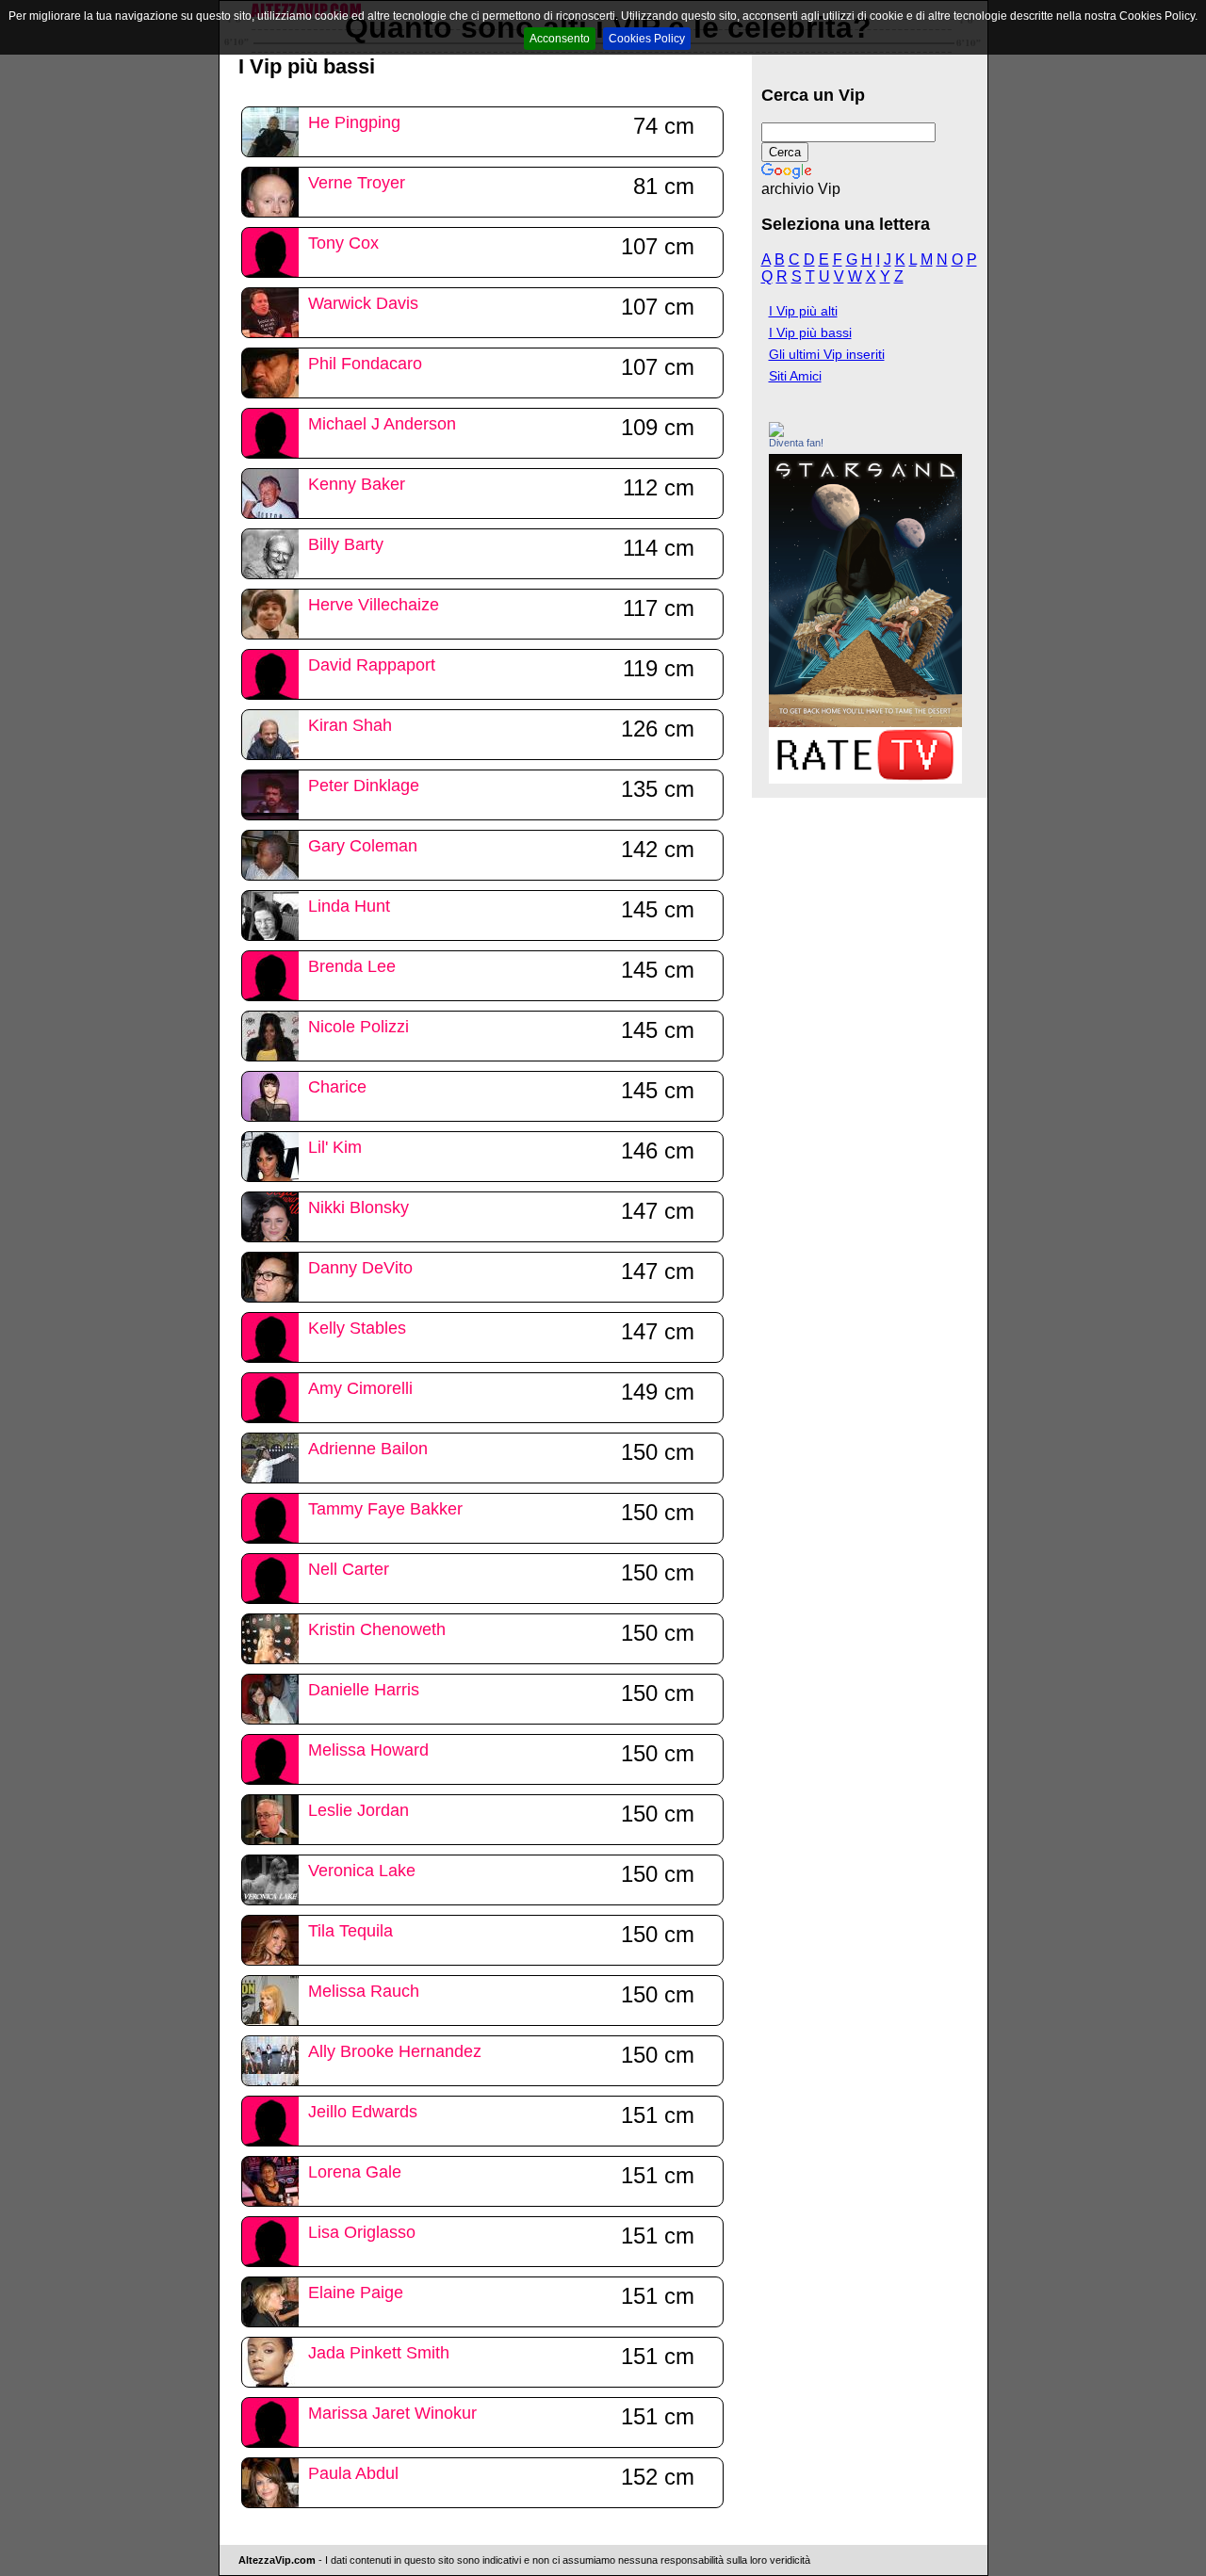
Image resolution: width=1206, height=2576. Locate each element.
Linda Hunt (349, 906)
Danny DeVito (360, 1268)
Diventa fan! (796, 443)
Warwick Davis (363, 303)
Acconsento (560, 39)
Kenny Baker (357, 484)
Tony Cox (343, 243)
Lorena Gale (355, 2172)
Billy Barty (346, 544)
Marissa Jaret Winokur (392, 2413)
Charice (337, 1087)
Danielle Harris (364, 1690)
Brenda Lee (352, 966)
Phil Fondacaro (365, 364)
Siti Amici (795, 376)
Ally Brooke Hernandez (395, 2051)
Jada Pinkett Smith (379, 2353)
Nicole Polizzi (359, 1027)
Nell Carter (349, 1569)
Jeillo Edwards (363, 2112)
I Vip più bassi (810, 332)
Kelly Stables (357, 1328)
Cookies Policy (647, 39)
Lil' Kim (335, 1147)
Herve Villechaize (374, 605)
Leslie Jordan (359, 1810)
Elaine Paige (356, 2292)
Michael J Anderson (382, 424)
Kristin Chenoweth (377, 1629)
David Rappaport (372, 665)
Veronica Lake (362, 1871)
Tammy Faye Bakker (385, 1509)
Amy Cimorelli (360, 1388)
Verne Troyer (357, 183)
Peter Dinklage (364, 786)
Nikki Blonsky (359, 1207)
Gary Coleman (363, 846)
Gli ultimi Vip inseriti (827, 354)
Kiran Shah (350, 725)
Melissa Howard (368, 1750)
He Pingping (354, 122)
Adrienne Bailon (368, 1449)
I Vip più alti (803, 311)
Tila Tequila (350, 1931)
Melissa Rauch (364, 1991)
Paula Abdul (353, 2473)
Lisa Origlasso (362, 2232)
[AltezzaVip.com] (776, 432)
